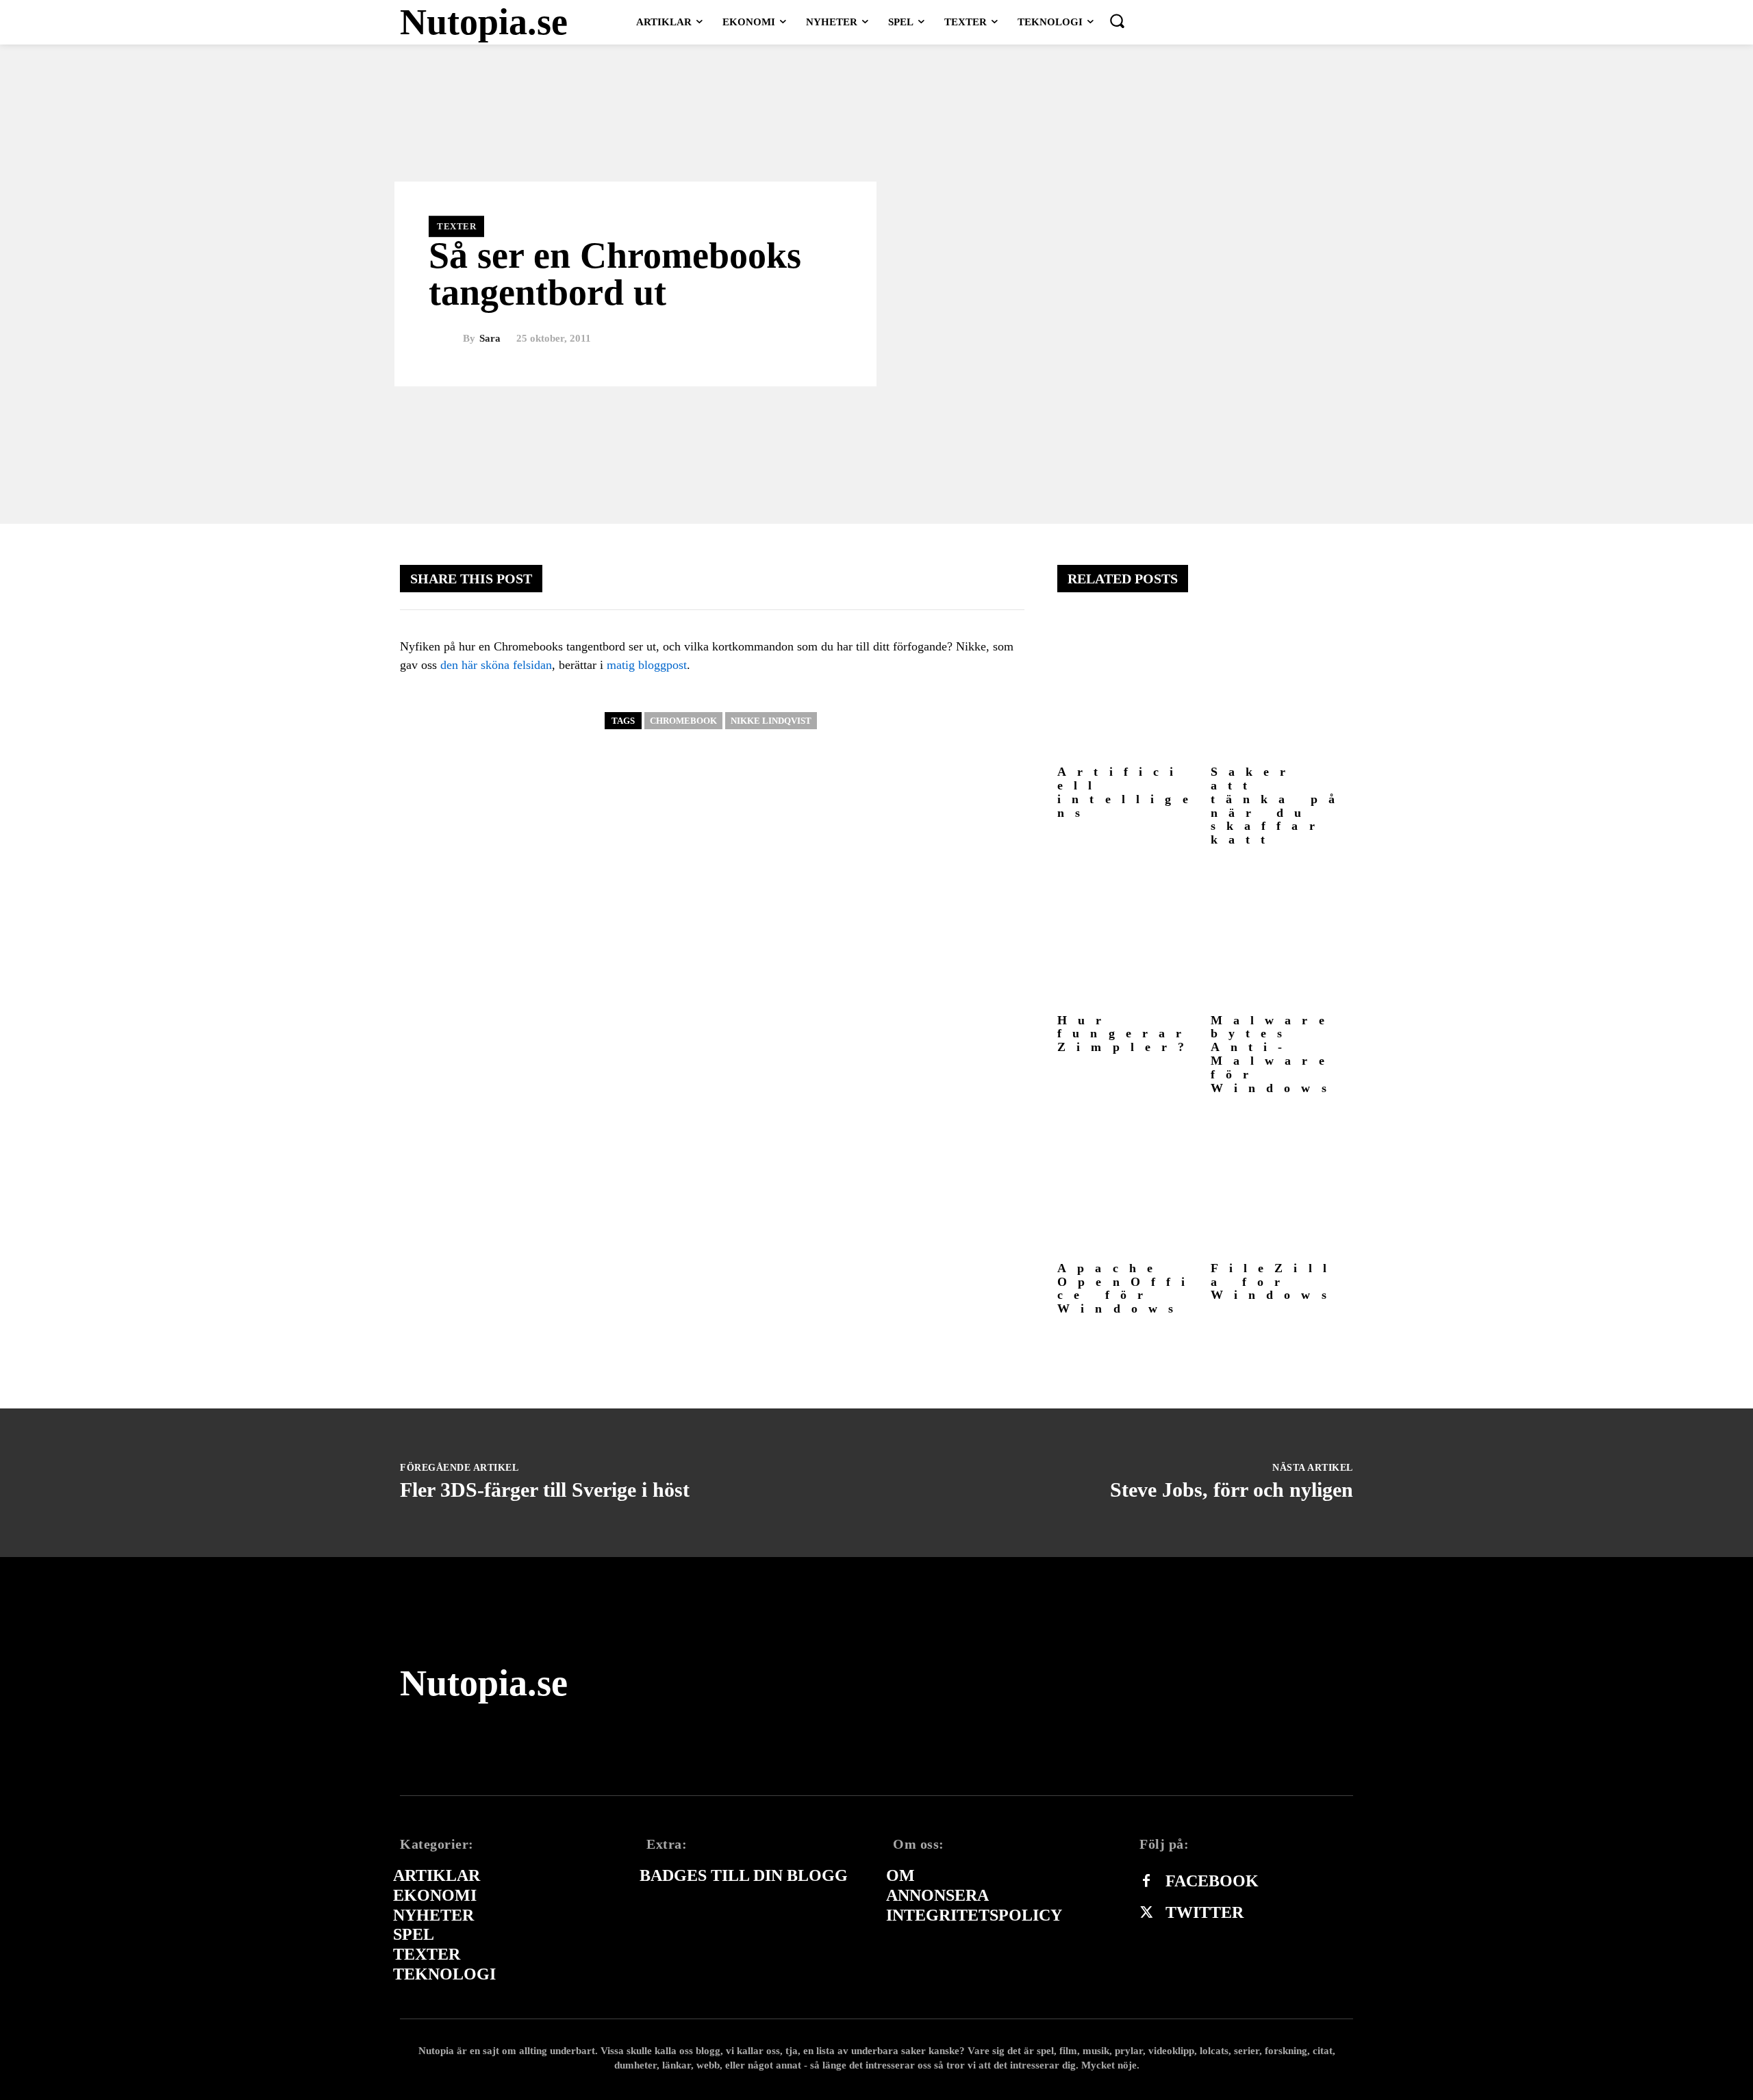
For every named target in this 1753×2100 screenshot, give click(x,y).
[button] (1117, 21)
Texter (456, 226)
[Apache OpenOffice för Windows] (1129, 1184)
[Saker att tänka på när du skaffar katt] (1282, 688)
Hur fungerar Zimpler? (1126, 1034)
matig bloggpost (647, 665)
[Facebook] (1146, 1882)
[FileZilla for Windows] (1282, 1184)
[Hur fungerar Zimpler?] (1129, 936)
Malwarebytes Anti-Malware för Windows (1274, 1054)
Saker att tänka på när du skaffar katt (1278, 806)
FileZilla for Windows (1274, 1282)
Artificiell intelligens (1128, 792)
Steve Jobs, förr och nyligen (1232, 1490)
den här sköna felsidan (496, 665)
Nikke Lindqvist (771, 721)
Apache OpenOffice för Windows (1127, 1288)
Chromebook (683, 721)
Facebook (1212, 1881)
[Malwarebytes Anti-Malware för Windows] (1282, 936)
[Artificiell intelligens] (1129, 688)
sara (490, 339)
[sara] (446, 339)
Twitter (1205, 1912)
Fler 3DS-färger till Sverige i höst (545, 1490)
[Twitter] (1146, 1913)
